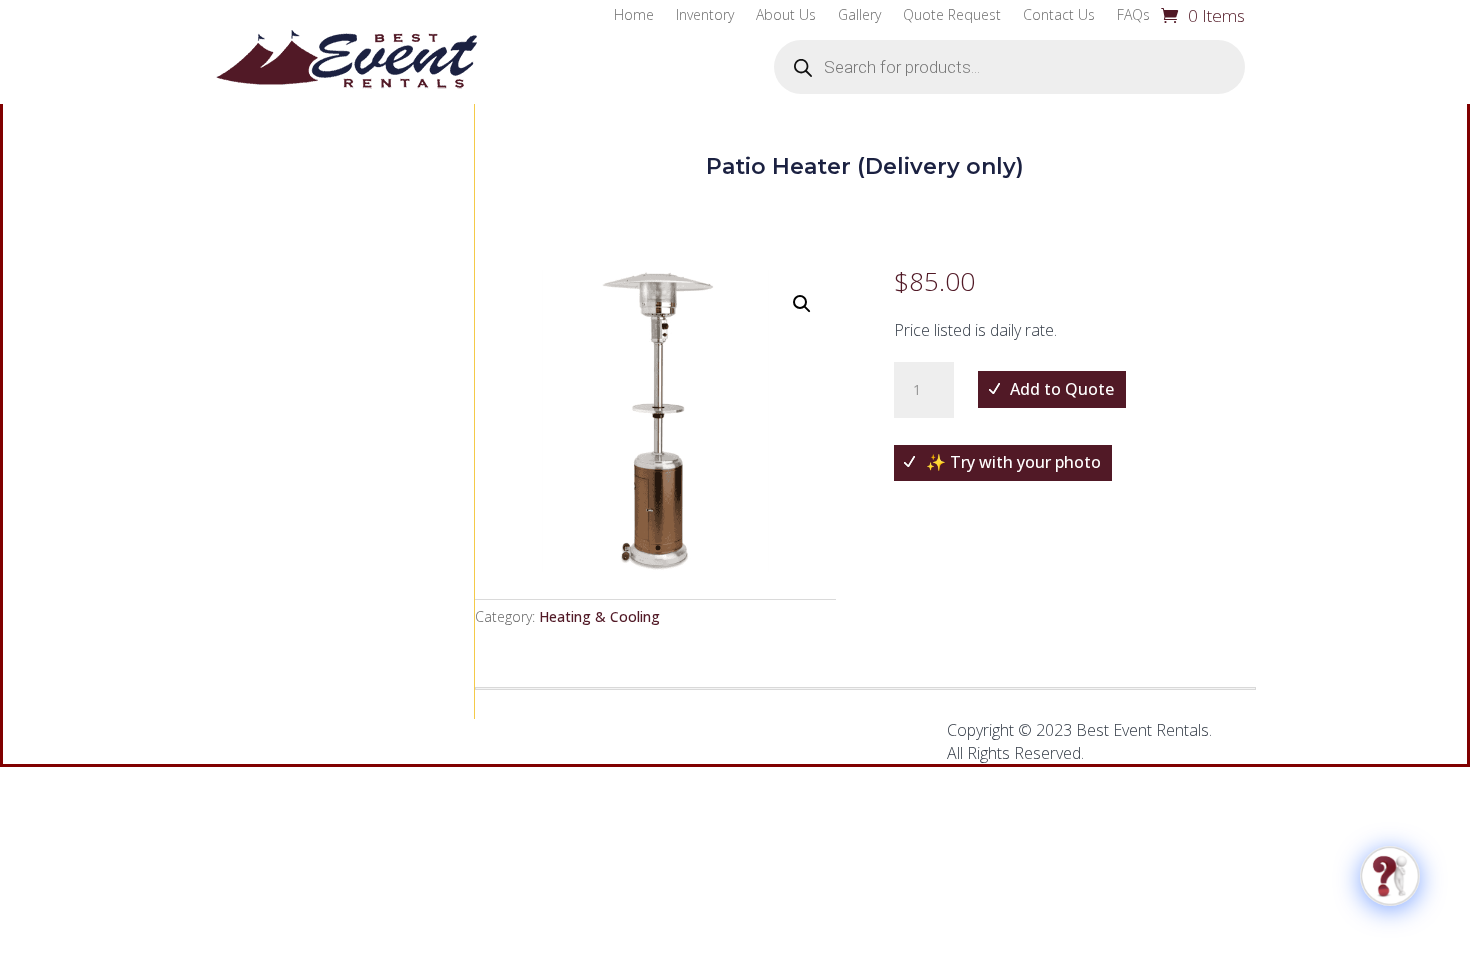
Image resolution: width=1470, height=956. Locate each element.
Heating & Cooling (599, 616)
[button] (802, 304)
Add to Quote (1062, 389)
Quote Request (952, 16)
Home (634, 16)
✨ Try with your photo (1013, 462)
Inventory (705, 16)
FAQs (1133, 16)
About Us (786, 16)
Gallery (859, 16)
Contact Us (1059, 16)
